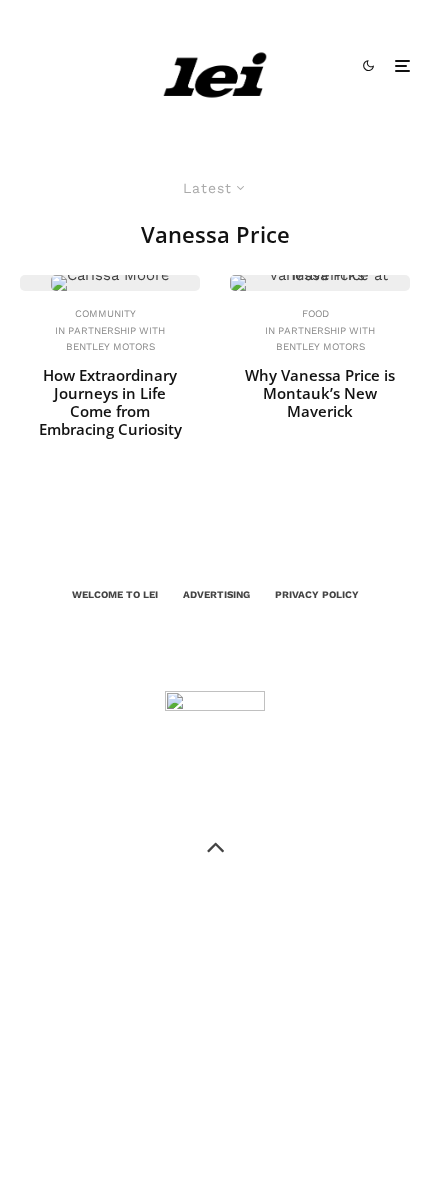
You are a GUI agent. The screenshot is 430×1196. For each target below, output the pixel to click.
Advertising (216, 594)
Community (105, 313)
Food (315, 313)
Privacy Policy (317, 594)
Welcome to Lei (115, 594)
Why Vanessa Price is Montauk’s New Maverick (320, 393)
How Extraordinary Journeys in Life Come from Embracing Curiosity (110, 402)
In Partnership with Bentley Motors (110, 339)
